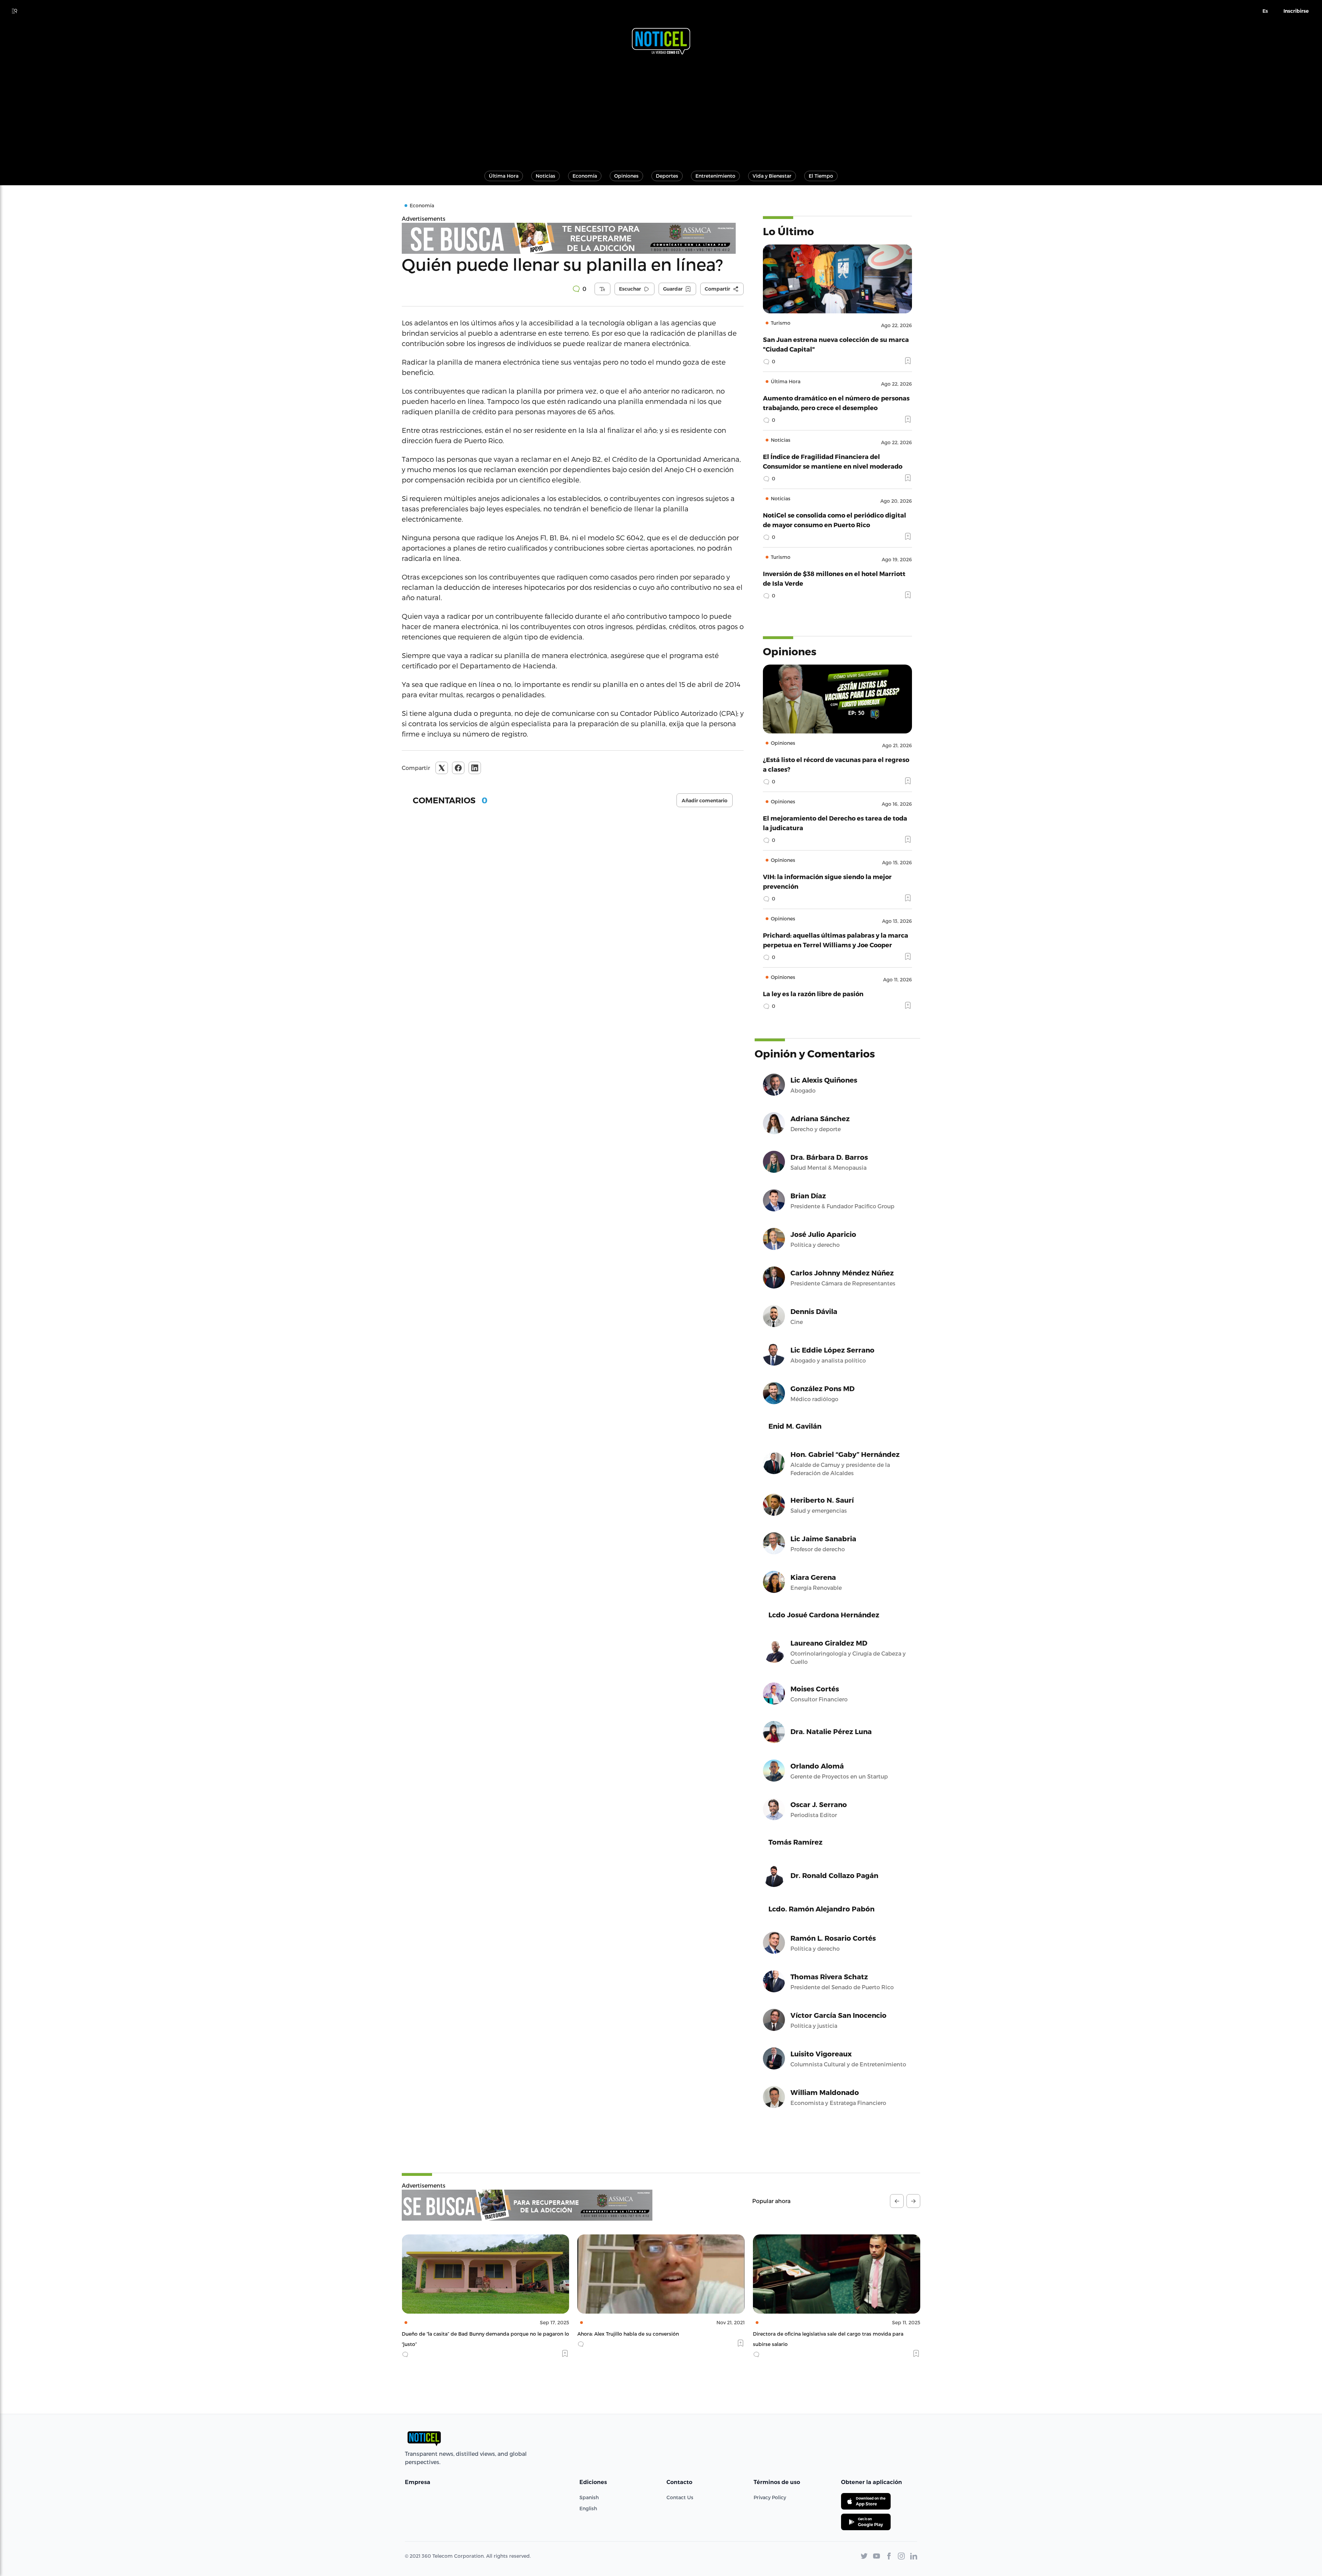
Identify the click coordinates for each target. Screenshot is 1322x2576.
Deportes (667, 176)
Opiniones (626, 176)
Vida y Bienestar (772, 176)
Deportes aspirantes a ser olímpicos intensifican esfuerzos (823, 2334)
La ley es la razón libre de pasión (813, 994)
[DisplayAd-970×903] (573, 238)
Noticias (545, 176)
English (588, 2508)
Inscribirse (1296, 11)
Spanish (589, 2497)
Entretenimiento (715, 176)
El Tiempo (821, 176)
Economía (585, 176)
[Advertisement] (661, 109)
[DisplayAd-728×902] (527, 2205)
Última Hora (504, 176)
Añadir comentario (705, 801)
